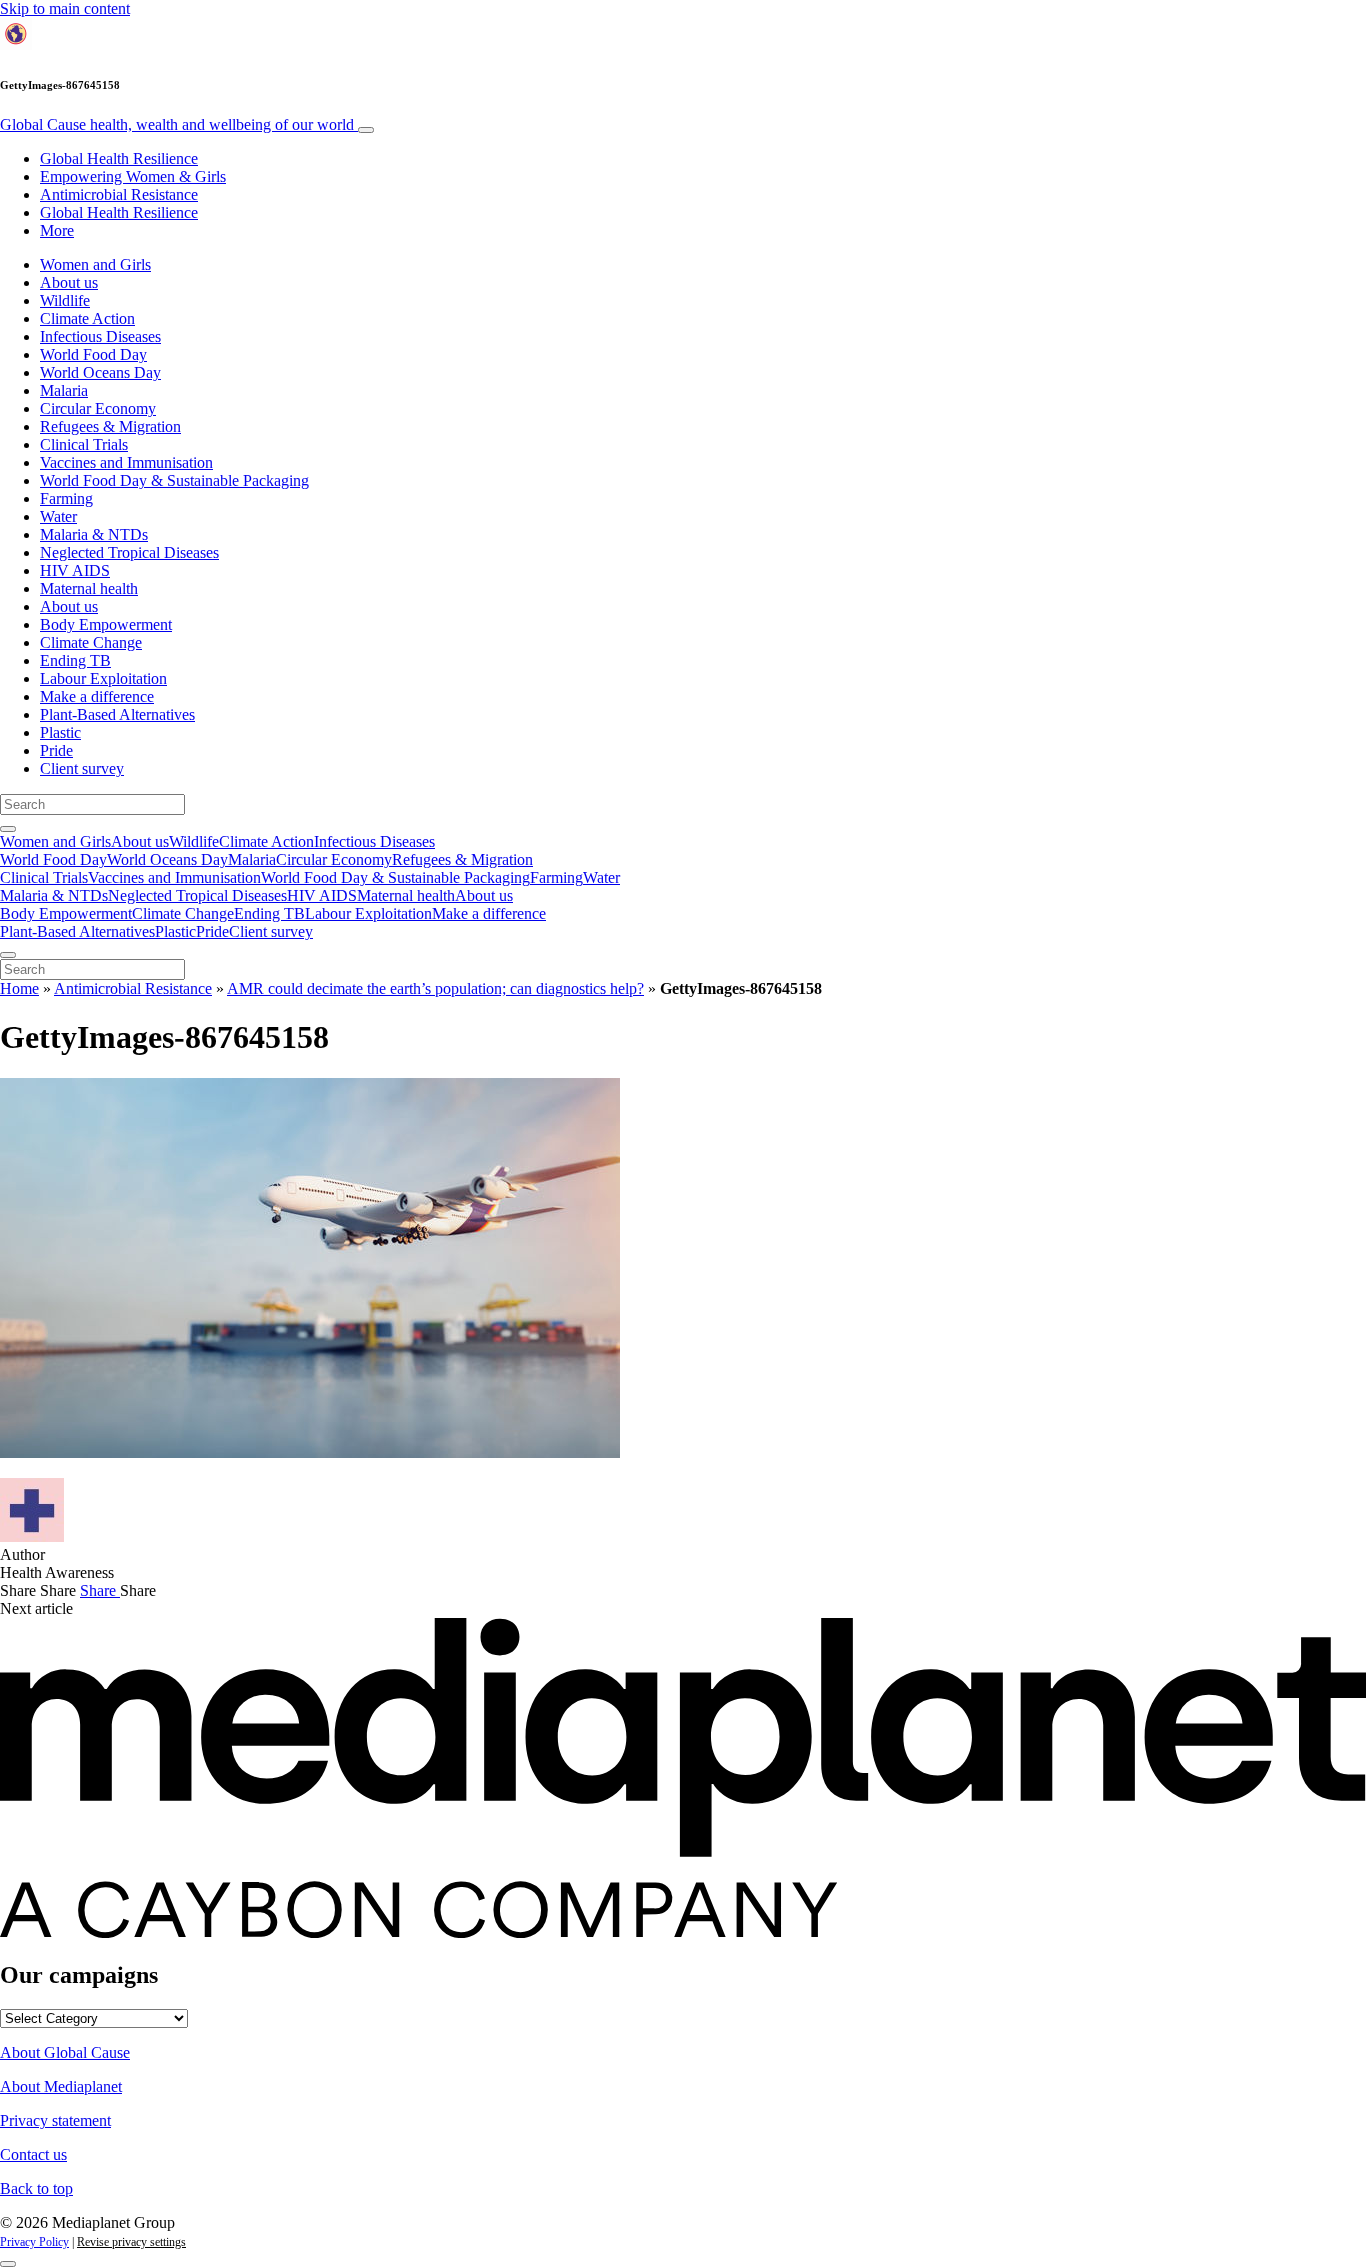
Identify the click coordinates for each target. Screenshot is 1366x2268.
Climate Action (87, 318)
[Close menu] (8, 955)
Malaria (64, 390)
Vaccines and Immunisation (126, 462)
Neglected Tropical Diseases (129, 552)
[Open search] (8, 829)
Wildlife (65, 300)
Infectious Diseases (100, 336)
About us (69, 282)
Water (58, 516)
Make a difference (97, 696)
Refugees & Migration (110, 426)
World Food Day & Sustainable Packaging (174, 480)
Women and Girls (95, 264)
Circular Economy (98, 408)
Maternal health (89, 588)
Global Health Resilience (119, 158)
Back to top (36, 2188)
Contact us (33, 2154)
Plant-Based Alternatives (117, 714)
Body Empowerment (106, 624)
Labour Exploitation (103, 678)
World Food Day (93, 354)
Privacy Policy (34, 2242)
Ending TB (75, 660)
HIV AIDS (75, 570)
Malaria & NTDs (94, 534)
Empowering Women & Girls (133, 176)
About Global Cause (65, 2052)
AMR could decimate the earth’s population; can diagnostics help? (435, 988)
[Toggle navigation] (366, 130)
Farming (66, 498)
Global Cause (177, 124)
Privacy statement (55, 2120)
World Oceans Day (100, 372)
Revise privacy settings (131, 2242)
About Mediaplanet (61, 2086)
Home (19, 988)
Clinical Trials (84, 444)
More (57, 230)
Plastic (60, 732)
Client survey (82, 768)
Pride (56, 750)
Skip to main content (65, 8)
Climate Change (91, 642)
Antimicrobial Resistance (119, 194)
